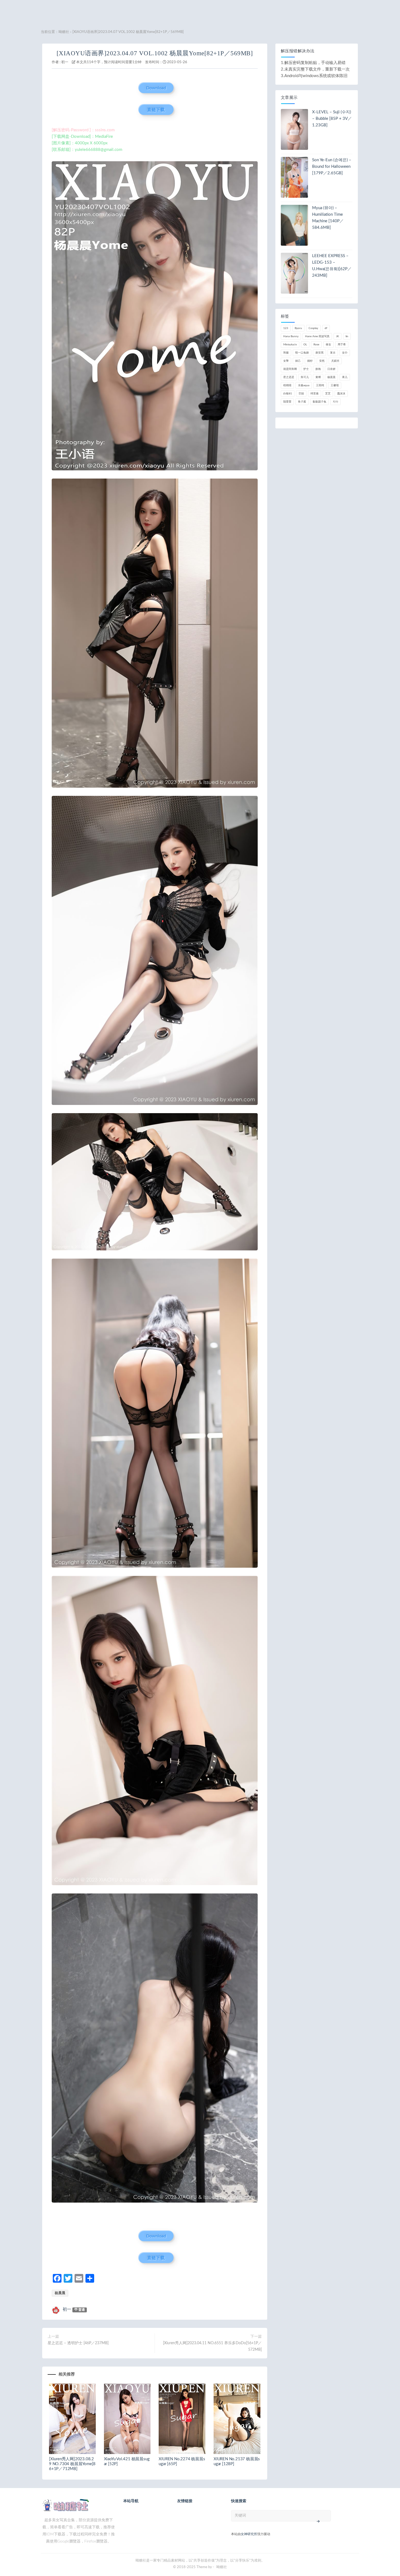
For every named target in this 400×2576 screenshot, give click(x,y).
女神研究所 (249, 2534)
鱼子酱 (302, 402)
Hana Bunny (291, 336)
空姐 (301, 394)
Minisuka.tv (290, 345)
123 (286, 328)
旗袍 (318, 369)
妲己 (298, 361)
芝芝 (328, 394)
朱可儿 (305, 377)
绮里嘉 (315, 394)
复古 (333, 353)
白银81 (288, 394)
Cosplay (313, 328)
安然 (322, 361)
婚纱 (310, 361)
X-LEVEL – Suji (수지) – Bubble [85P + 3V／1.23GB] (332, 119)
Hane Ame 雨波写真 (317, 336)
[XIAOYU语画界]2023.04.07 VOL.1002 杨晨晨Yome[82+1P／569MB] (155, 53)
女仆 (345, 353)
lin (347, 336)
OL (305, 345)
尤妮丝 (335, 361)
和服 (286, 353)
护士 (306, 369)
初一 (65, 62)
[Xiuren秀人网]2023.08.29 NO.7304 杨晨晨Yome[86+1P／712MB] (72, 2464)
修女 (328, 345)
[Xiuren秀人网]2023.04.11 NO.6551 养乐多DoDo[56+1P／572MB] (212, 2346)
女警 (286, 361)
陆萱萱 (287, 402)
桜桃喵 (287, 385)
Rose (316, 345)
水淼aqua (304, 385)
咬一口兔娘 (302, 353)
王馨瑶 (335, 385)
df (326, 328)
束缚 (318, 377)
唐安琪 (319, 353)
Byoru (298, 328)
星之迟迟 (289, 377)
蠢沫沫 (341, 394)
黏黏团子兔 (319, 402)
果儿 (345, 377)
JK (338, 336)
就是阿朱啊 (290, 369)
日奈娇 (331, 369)
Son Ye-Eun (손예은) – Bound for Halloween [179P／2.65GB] (332, 167)
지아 (336, 402)
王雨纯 (320, 385)
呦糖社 (64, 32)
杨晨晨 (60, 2293)
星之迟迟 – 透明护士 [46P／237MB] (78, 2343)
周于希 (342, 345)
